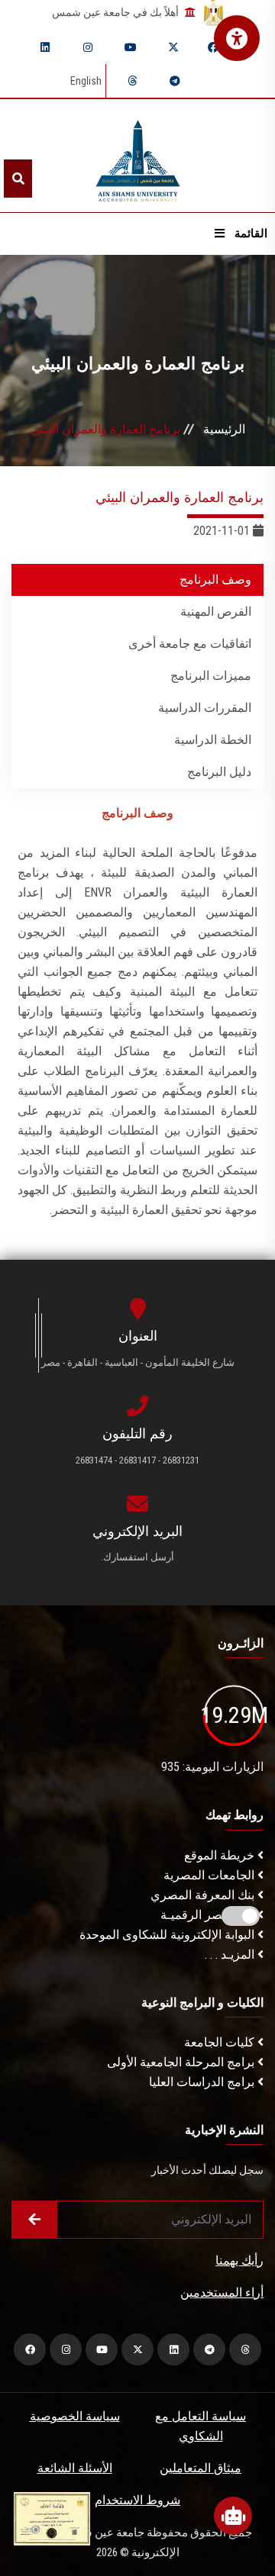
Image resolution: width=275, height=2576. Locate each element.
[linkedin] (45, 47)
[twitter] (173, 47)
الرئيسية (224, 429)
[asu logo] (138, 156)
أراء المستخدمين (222, 2293)
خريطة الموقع (221, 1855)
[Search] (18, 179)
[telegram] (175, 81)
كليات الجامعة (221, 2042)
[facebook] (213, 47)
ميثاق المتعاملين (201, 2468)
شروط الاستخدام (137, 2500)
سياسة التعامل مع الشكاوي (201, 2426)
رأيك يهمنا (239, 2260)
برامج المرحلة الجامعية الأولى (182, 2062)
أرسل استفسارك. (137, 1557)
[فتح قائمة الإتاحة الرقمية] (237, 38)
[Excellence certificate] (52, 2518)
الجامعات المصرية (210, 1875)
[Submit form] (34, 2220)
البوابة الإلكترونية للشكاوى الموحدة (168, 1935)
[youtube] (131, 47)
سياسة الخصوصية (75, 2416)
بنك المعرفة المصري (204, 1895)
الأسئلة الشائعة (75, 2468)
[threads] (132, 81)
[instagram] (88, 47)
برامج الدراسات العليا (203, 2082)
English (86, 81)
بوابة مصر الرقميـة (209, 1915)
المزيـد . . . (231, 1955)
